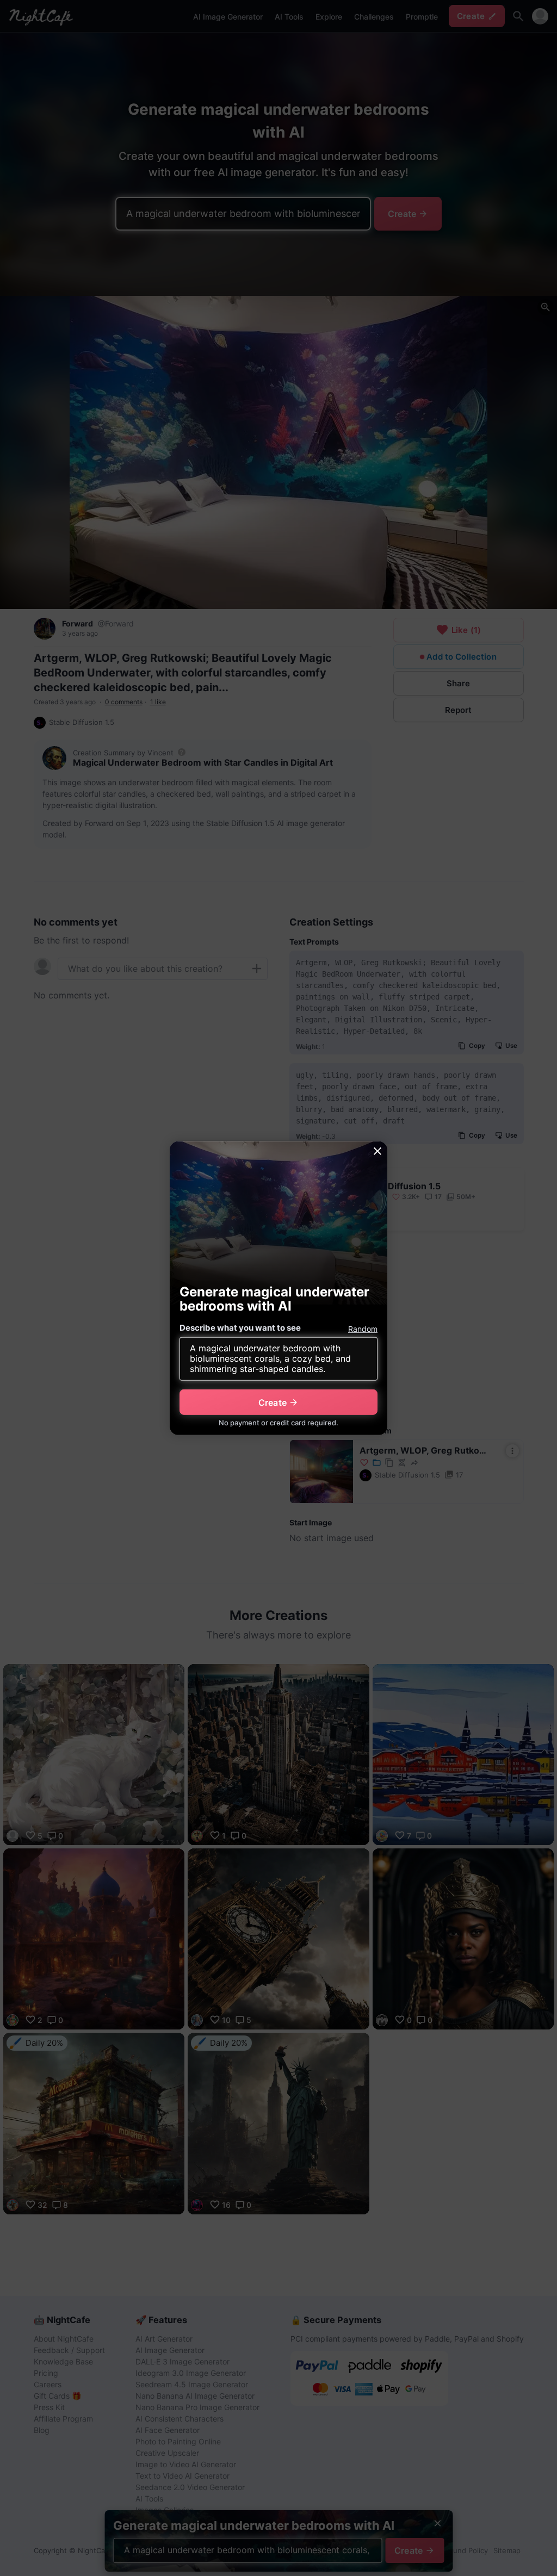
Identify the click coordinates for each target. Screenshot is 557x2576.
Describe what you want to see (240, 1328)
